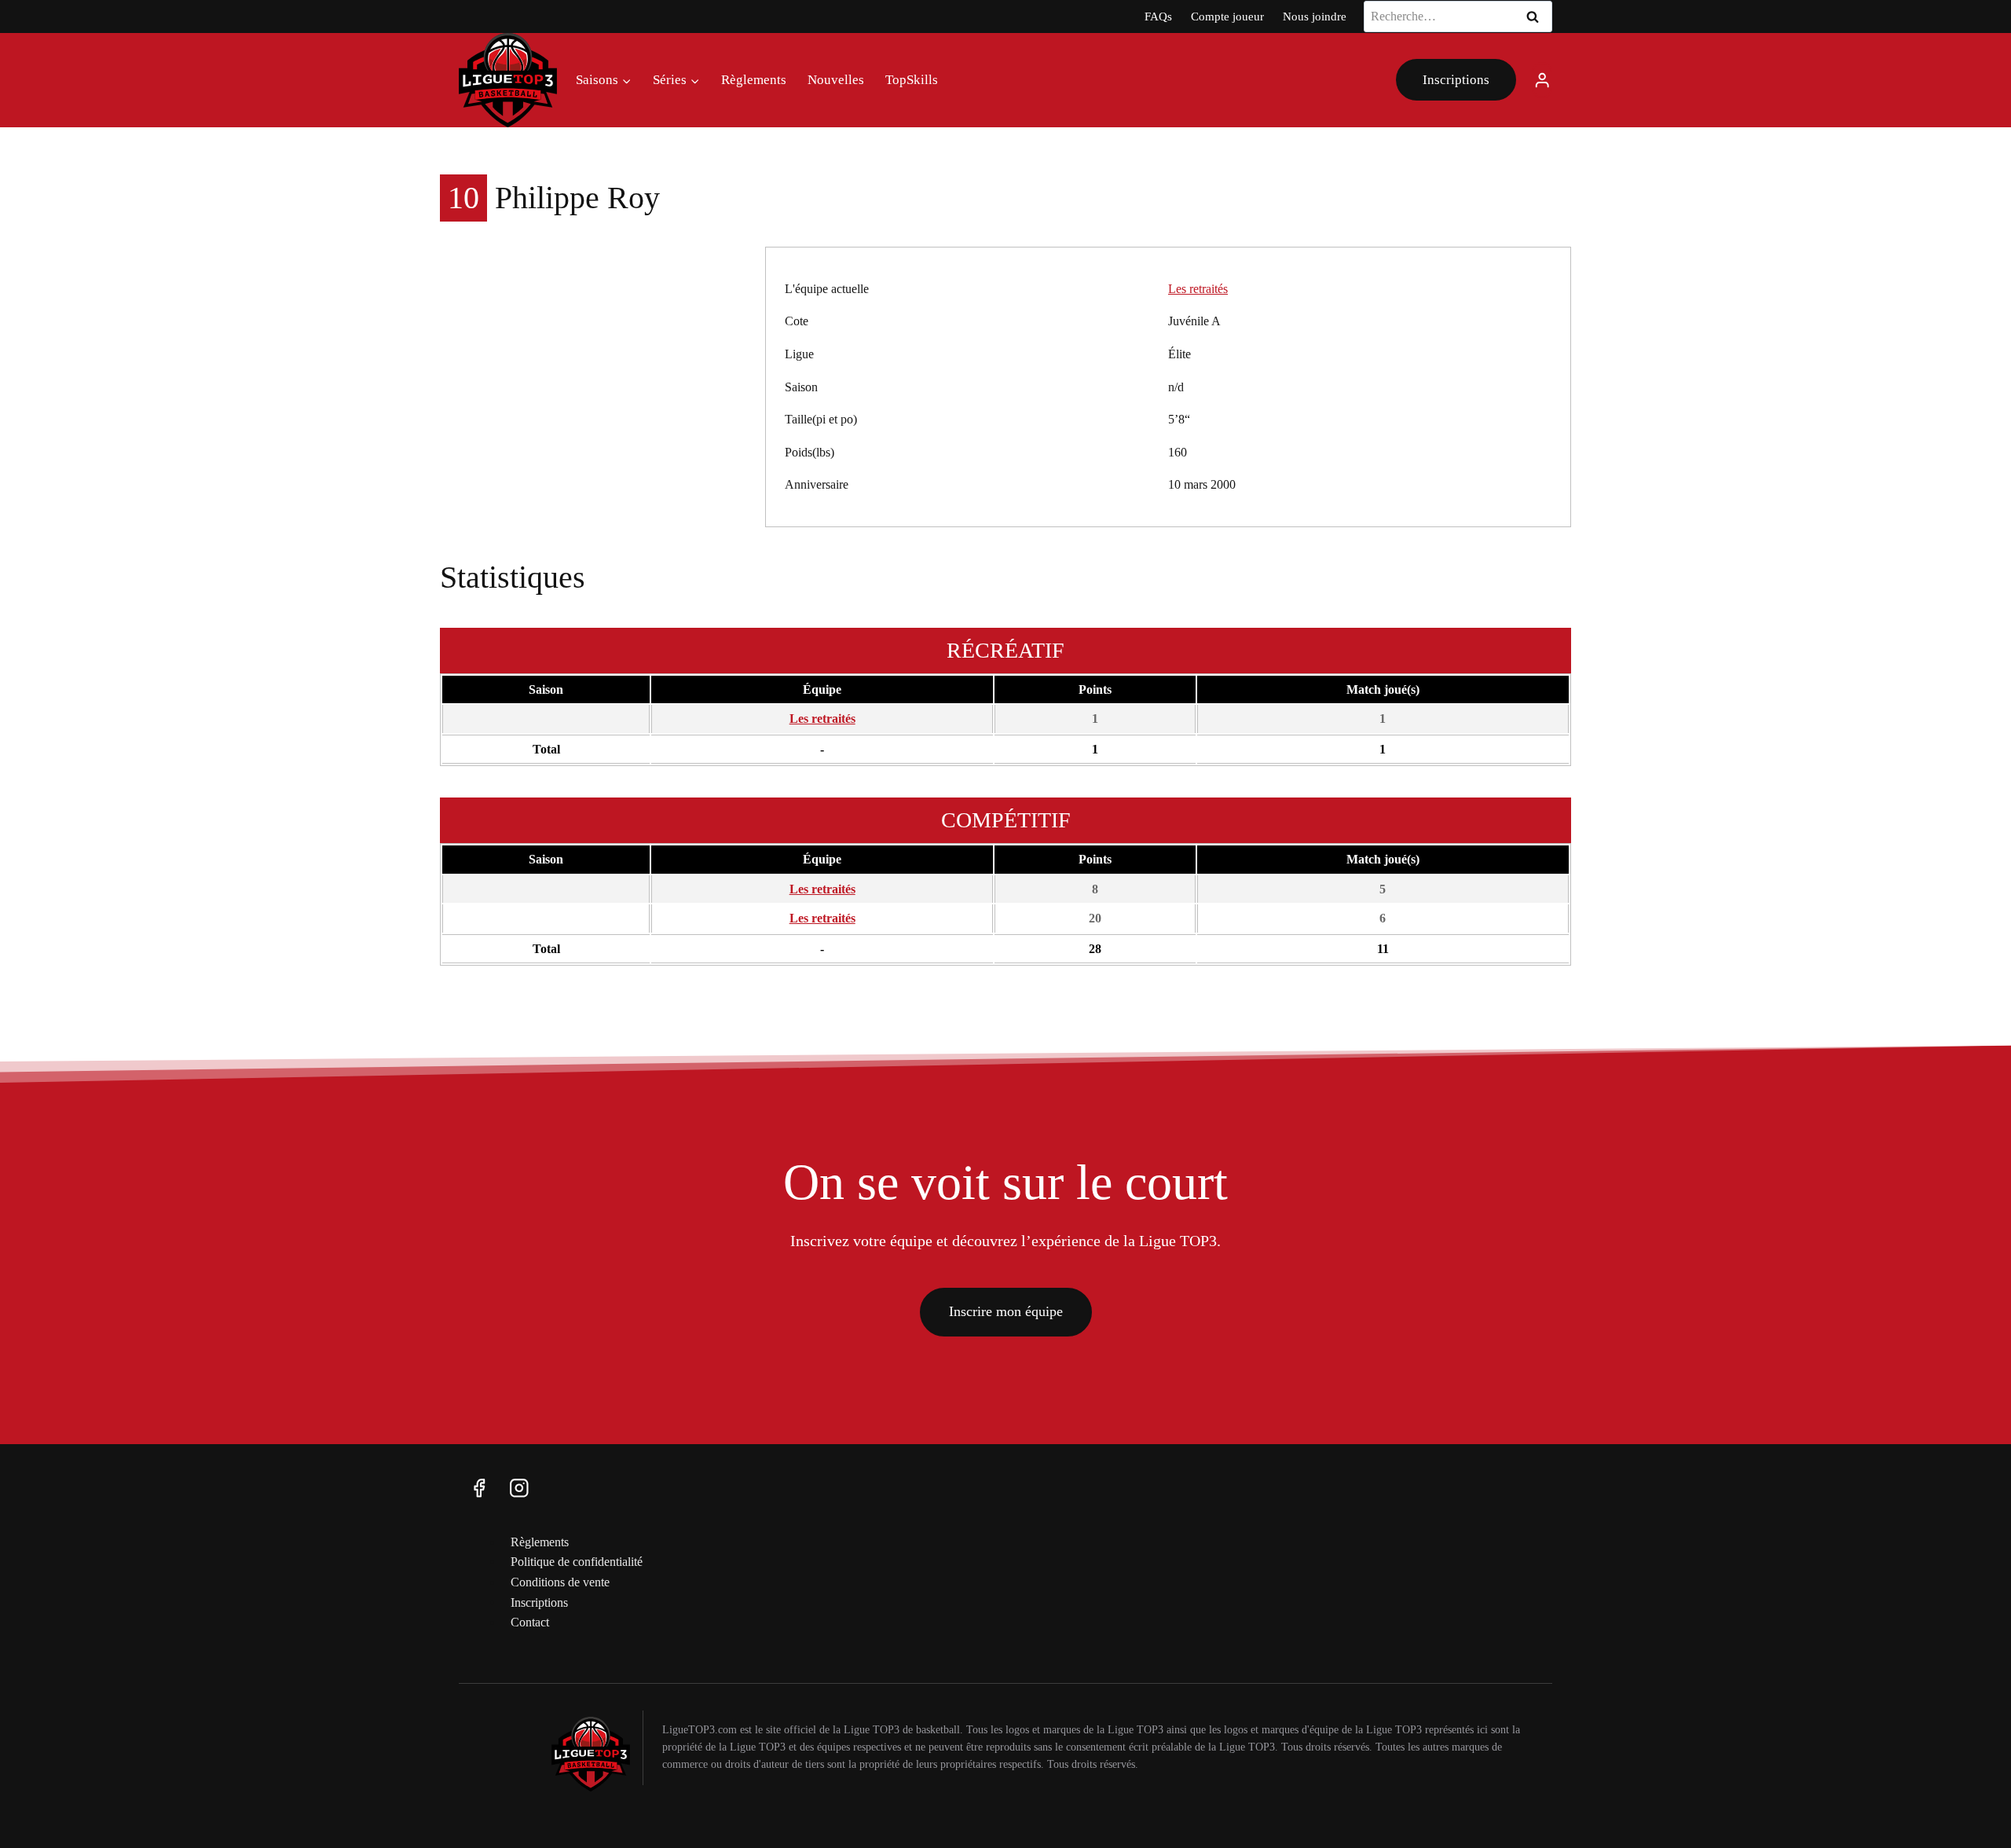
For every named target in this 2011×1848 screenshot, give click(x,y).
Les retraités (1198, 289)
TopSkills (912, 80)
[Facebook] (479, 1488)
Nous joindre (1315, 16)
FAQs (1158, 16)
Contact (530, 1622)
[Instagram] (519, 1488)
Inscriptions (1456, 80)
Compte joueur (1227, 16)
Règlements (754, 80)
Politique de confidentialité (577, 1562)
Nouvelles (836, 80)
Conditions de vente (560, 1582)
